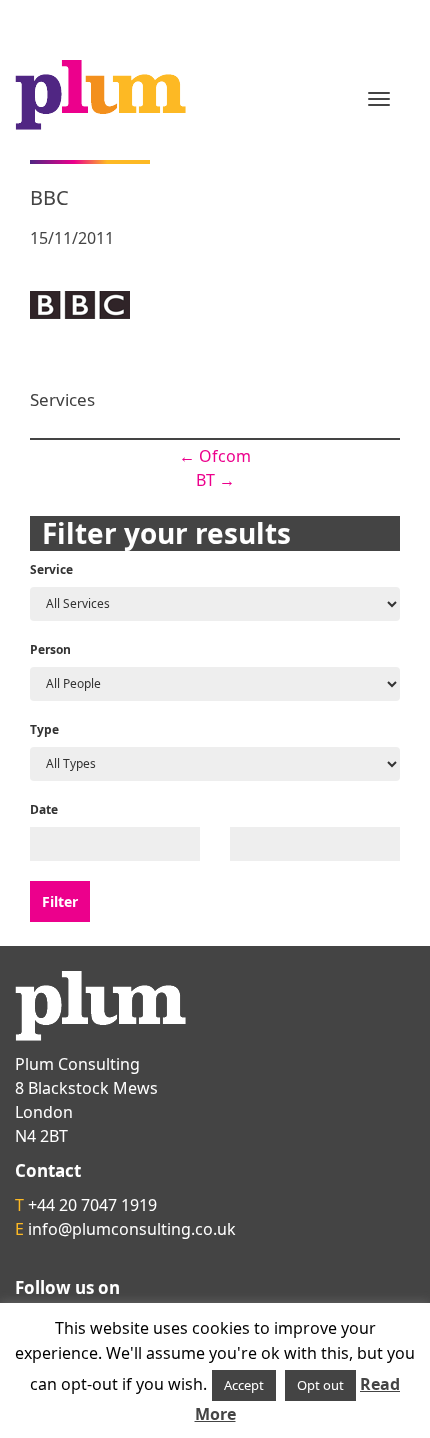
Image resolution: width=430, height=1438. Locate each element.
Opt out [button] (320, 1385)
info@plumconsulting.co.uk (132, 1229)
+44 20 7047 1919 (92, 1205)
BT (215, 480)
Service (51, 569)
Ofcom (215, 456)
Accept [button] (244, 1385)
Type (44, 729)
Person (50, 649)
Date (44, 809)
